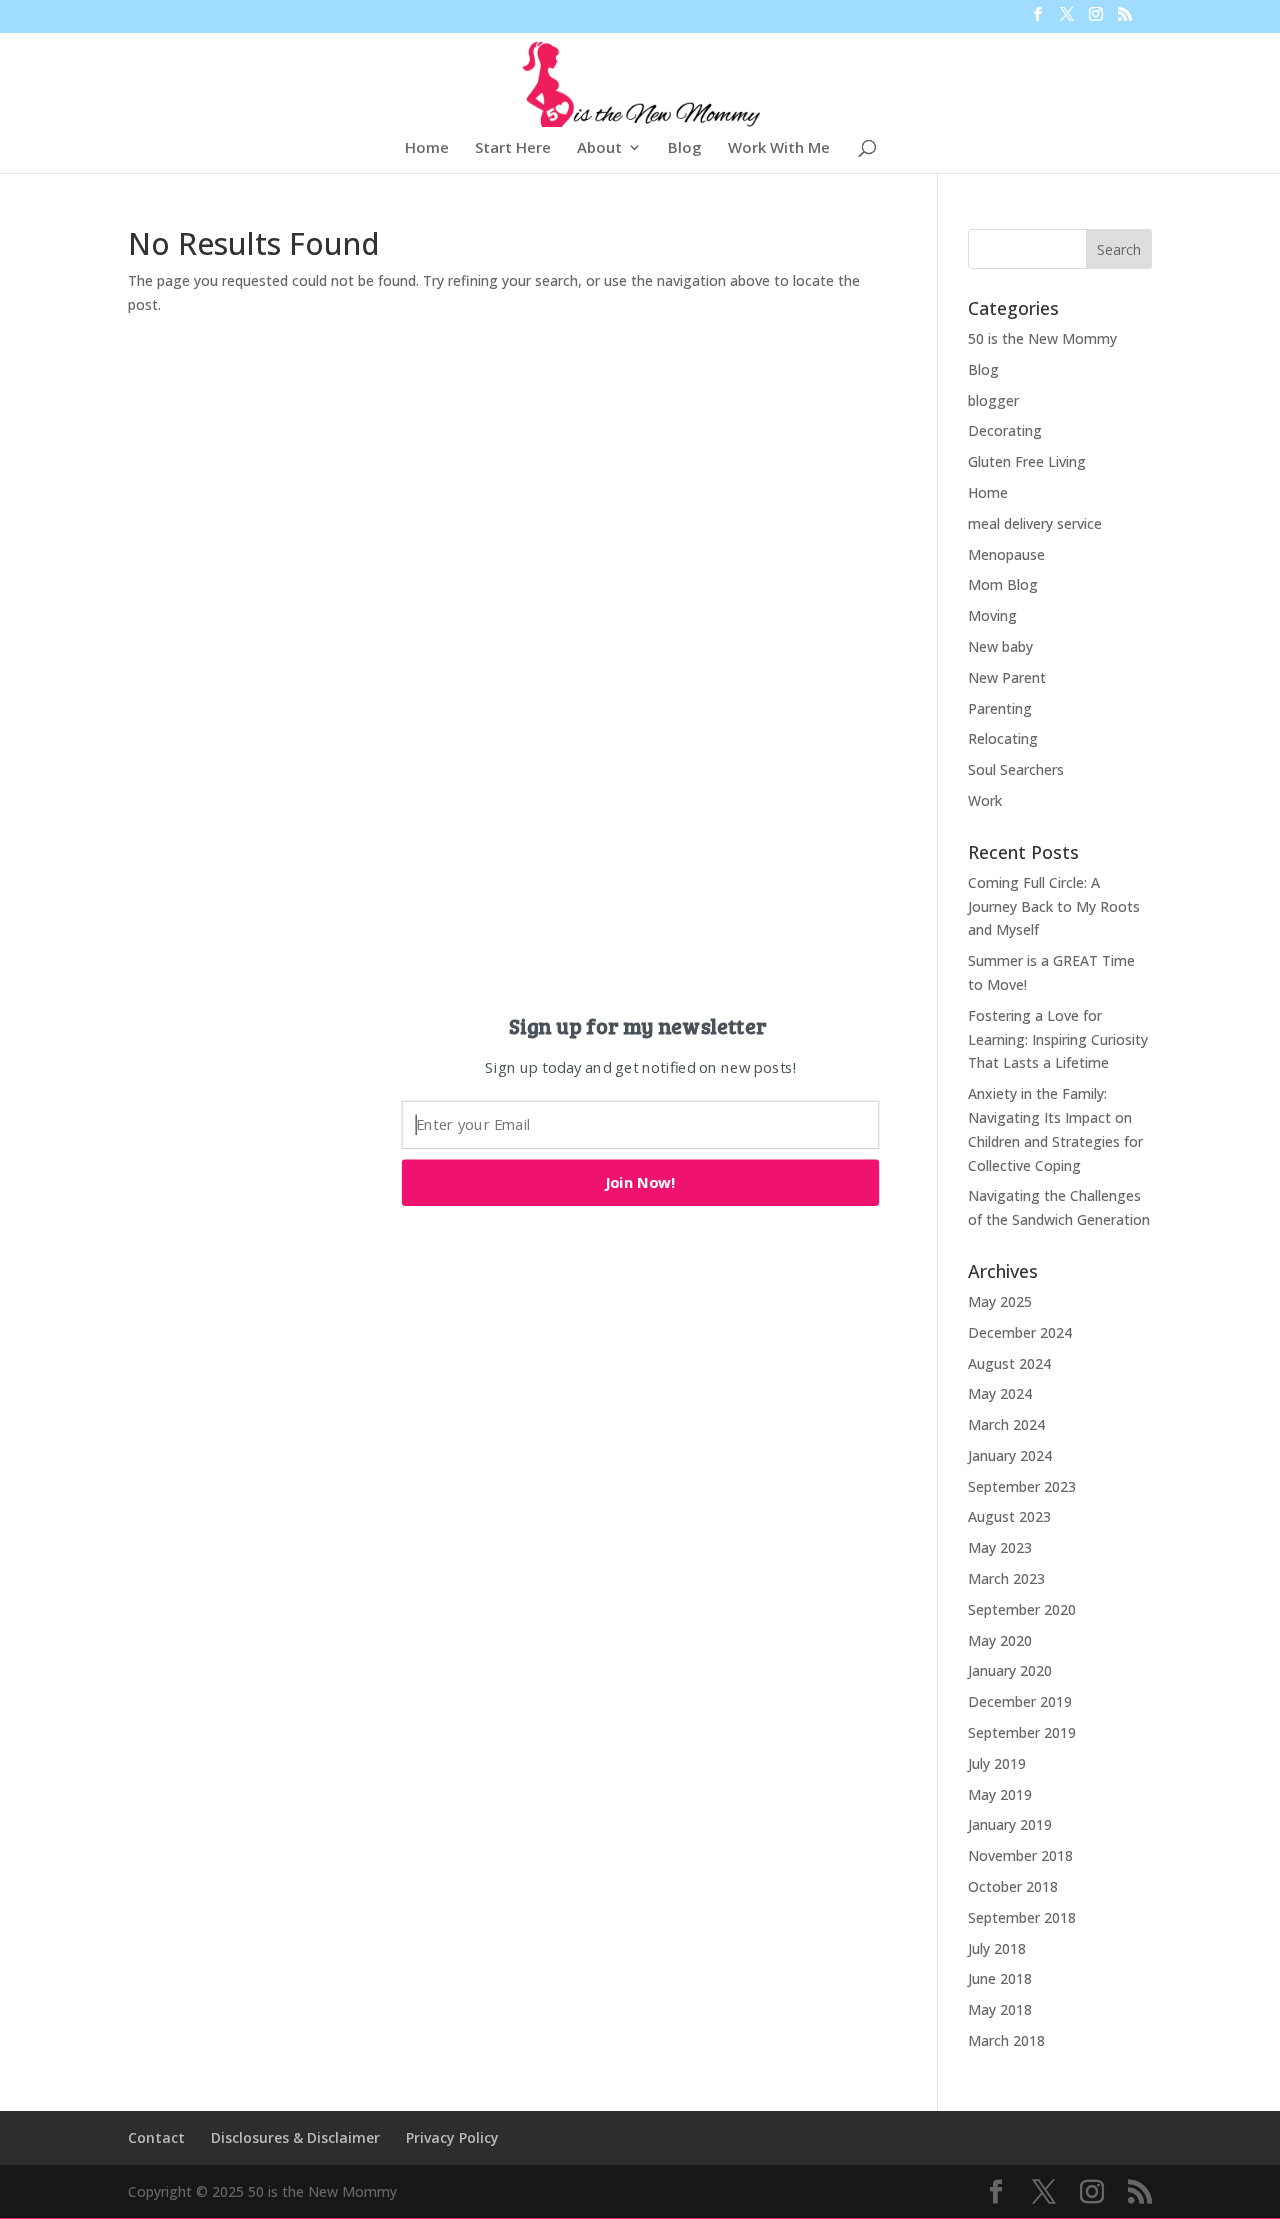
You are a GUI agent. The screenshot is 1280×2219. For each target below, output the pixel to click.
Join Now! (640, 1182)
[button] (638, 1025)
